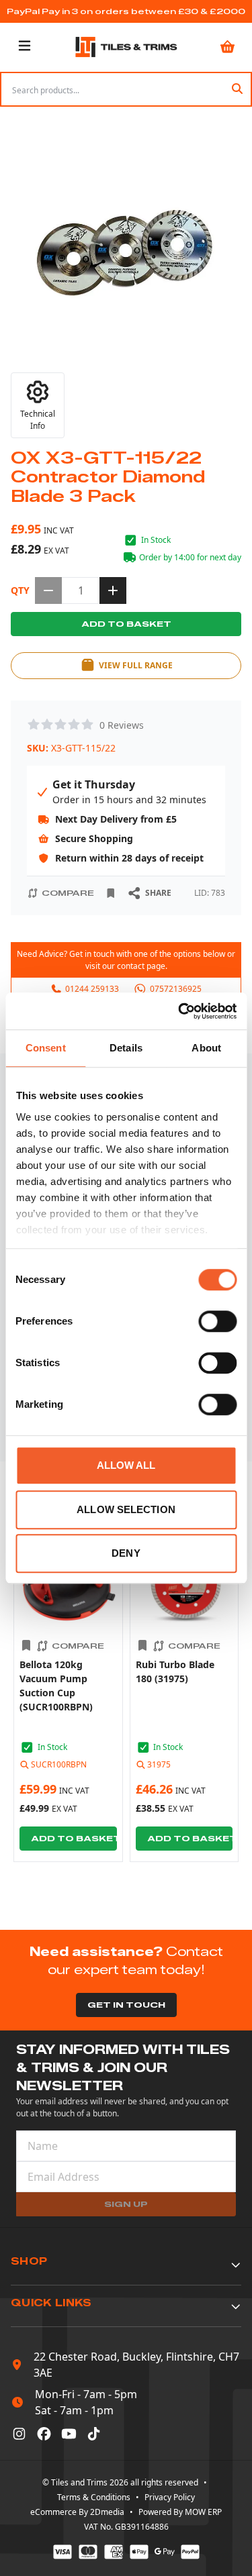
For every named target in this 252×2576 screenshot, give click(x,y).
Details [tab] (126, 1048)
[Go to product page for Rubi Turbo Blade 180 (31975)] (184, 1586)
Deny (126, 1553)
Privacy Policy (170, 2497)
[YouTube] (69, 2434)
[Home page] (126, 47)
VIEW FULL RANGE (136, 665)
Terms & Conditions (94, 2497)
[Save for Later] (111, 893)
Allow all (126, 1465)
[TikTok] (94, 2434)
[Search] (237, 89)
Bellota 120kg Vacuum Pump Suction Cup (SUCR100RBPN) (56, 1685)
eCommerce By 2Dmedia (77, 2512)
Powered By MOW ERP (180, 2512)
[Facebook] (44, 2434)
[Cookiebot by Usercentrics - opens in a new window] (179, 1011)
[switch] (217, 1321)
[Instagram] (19, 2434)
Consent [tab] (46, 1048)
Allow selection (126, 1509)
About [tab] (206, 1048)
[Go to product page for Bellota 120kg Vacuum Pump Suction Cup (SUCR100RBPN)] (68, 1586)
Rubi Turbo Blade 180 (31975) (175, 1671)
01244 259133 (92, 989)
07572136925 (176, 989)
